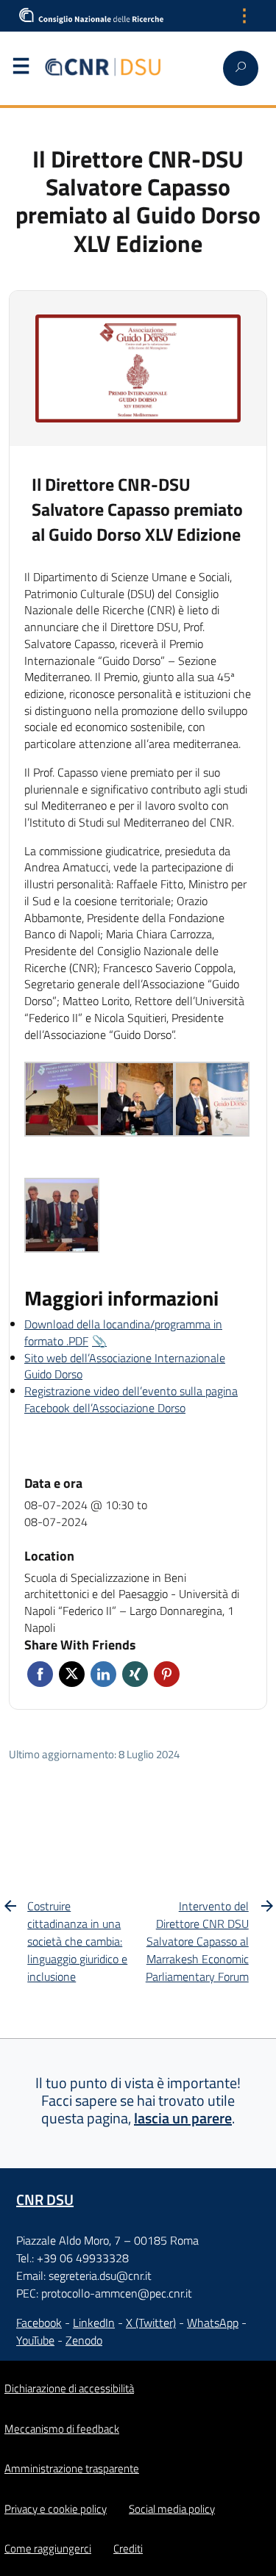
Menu (21, 69)
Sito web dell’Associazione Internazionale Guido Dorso (125, 1366)
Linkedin (103, 1674)
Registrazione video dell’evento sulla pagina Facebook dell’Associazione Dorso (131, 1399)
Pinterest (167, 1674)
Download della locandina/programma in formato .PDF (123, 1332)
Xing (135, 1674)
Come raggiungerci (48, 2548)
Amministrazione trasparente (72, 2468)
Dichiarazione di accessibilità (69, 2388)
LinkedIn (94, 2323)
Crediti (128, 2548)
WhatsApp (213, 2323)
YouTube (35, 2340)
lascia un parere (183, 2118)
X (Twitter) (151, 2323)
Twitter (72, 1674)
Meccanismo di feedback (62, 2429)
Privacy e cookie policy (56, 2509)
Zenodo (84, 2340)
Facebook (40, 1674)
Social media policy (172, 2509)
